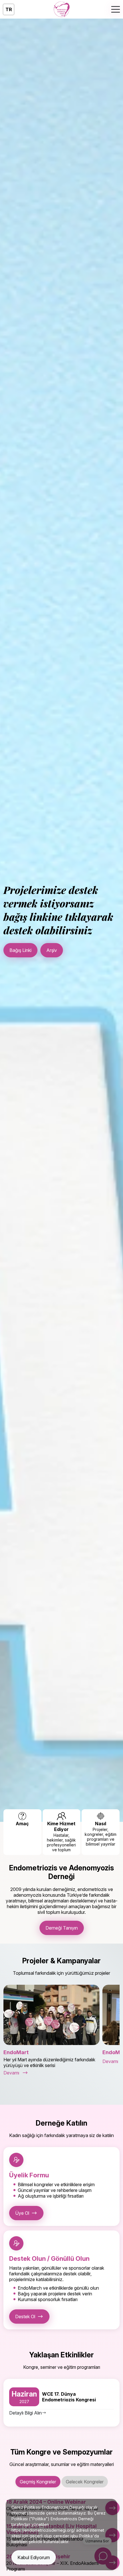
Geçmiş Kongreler (38, 2482)
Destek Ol (25, 2317)
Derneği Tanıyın (62, 1928)
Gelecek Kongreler (85, 2482)
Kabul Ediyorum (34, 2557)
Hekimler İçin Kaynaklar (72, 952)
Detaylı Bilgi (21, 952)
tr (9, 9)
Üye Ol (22, 2213)
